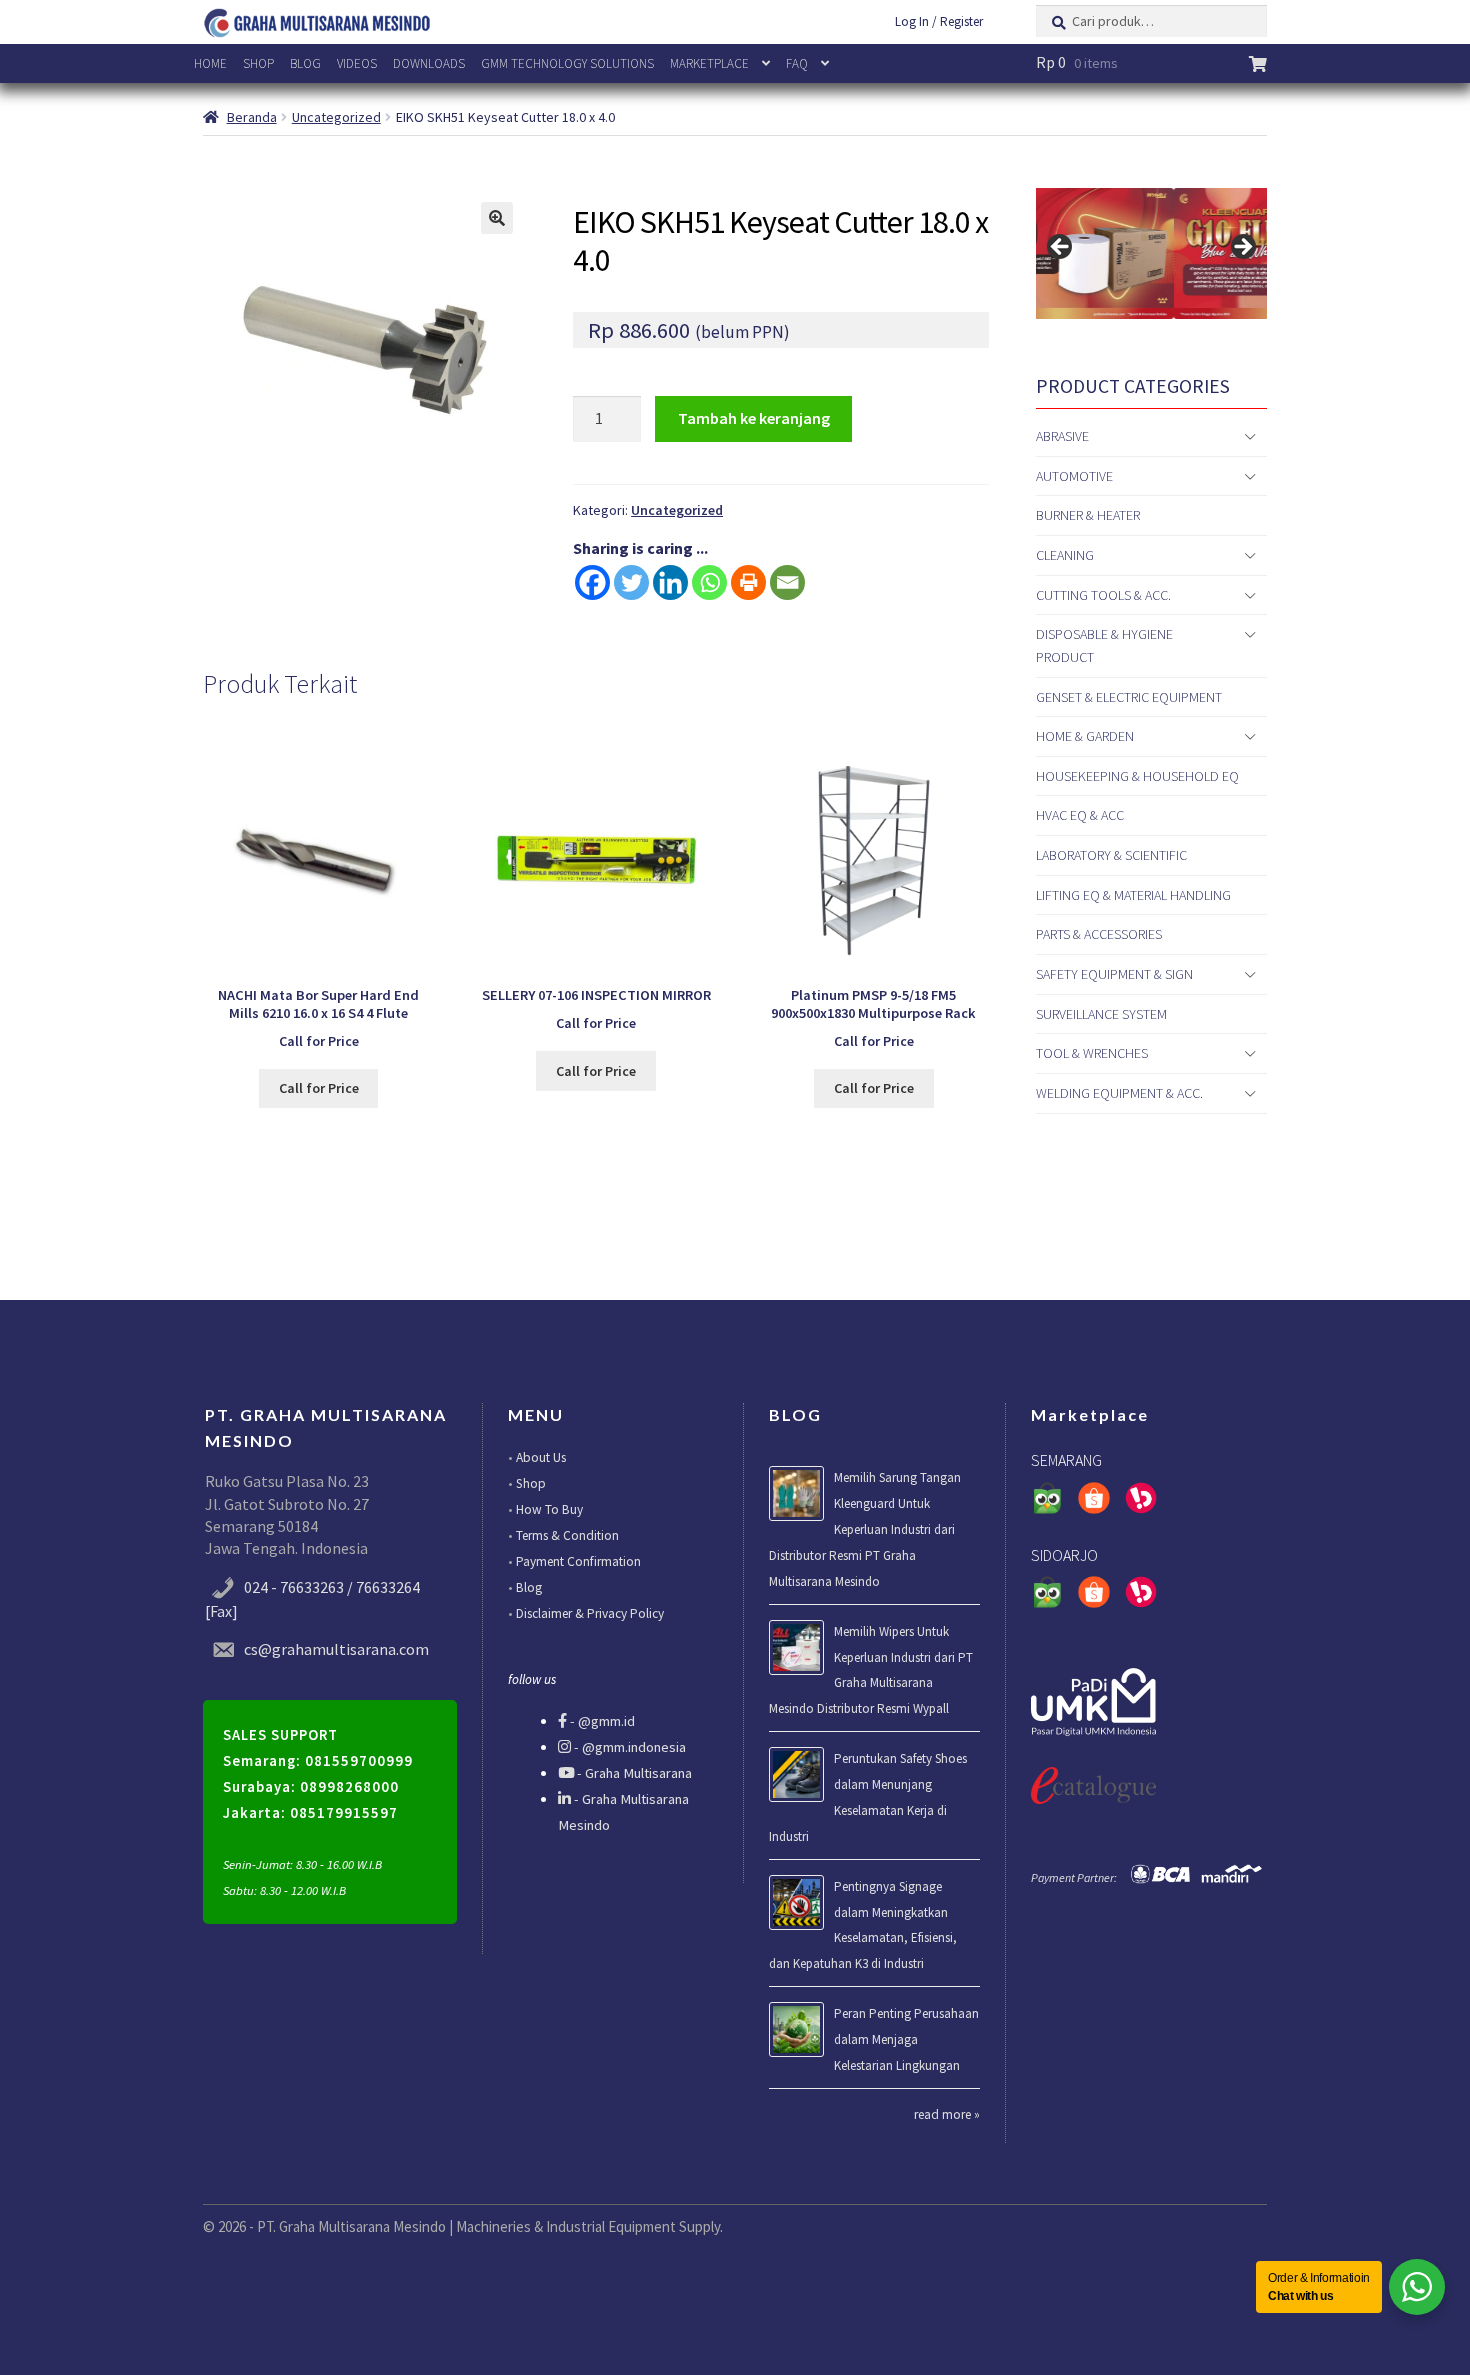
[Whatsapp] (709, 582)
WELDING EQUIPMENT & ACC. (1119, 1093)
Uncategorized (336, 117)
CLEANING (1065, 555)
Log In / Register (939, 21)
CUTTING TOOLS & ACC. (1103, 595)
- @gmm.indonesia (628, 1747)
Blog (305, 63)
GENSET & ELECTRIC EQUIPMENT (1129, 697)
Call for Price (319, 1088)
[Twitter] (631, 582)
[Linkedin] (670, 582)
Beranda (252, 117)
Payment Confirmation (578, 1561)
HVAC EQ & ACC (1080, 815)
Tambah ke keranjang (754, 418)
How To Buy (549, 1509)
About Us (541, 1457)
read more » (947, 2114)
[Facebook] (592, 582)
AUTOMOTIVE (1074, 476)
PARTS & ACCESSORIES (1099, 934)
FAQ (797, 63)
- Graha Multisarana (633, 1773)
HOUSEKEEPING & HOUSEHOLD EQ (1137, 776)
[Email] (787, 582)
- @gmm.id (601, 1721)
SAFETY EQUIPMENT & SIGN (1114, 974)
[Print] (748, 582)
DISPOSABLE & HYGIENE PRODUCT (1104, 645)
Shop (258, 63)
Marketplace (709, 63)
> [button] (1242, 248)
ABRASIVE (1062, 436)
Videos (357, 63)
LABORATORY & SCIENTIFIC (1111, 855)
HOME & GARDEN (1085, 736)
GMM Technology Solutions (567, 63)
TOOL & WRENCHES (1092, 1053)
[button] (497, 218)
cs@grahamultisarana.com (336, 1649)
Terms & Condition (567, 1535)
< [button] (1061, 248)
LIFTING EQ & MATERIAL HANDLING (1133, 895)
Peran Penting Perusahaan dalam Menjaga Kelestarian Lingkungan (906, 2039)
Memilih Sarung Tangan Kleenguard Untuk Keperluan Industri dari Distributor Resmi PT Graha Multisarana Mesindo (865, 1529)
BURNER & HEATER (1088, 515)
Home (210, 63)
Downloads (429, 63)
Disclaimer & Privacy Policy (590, 1613)
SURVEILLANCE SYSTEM (1101, 1014)
